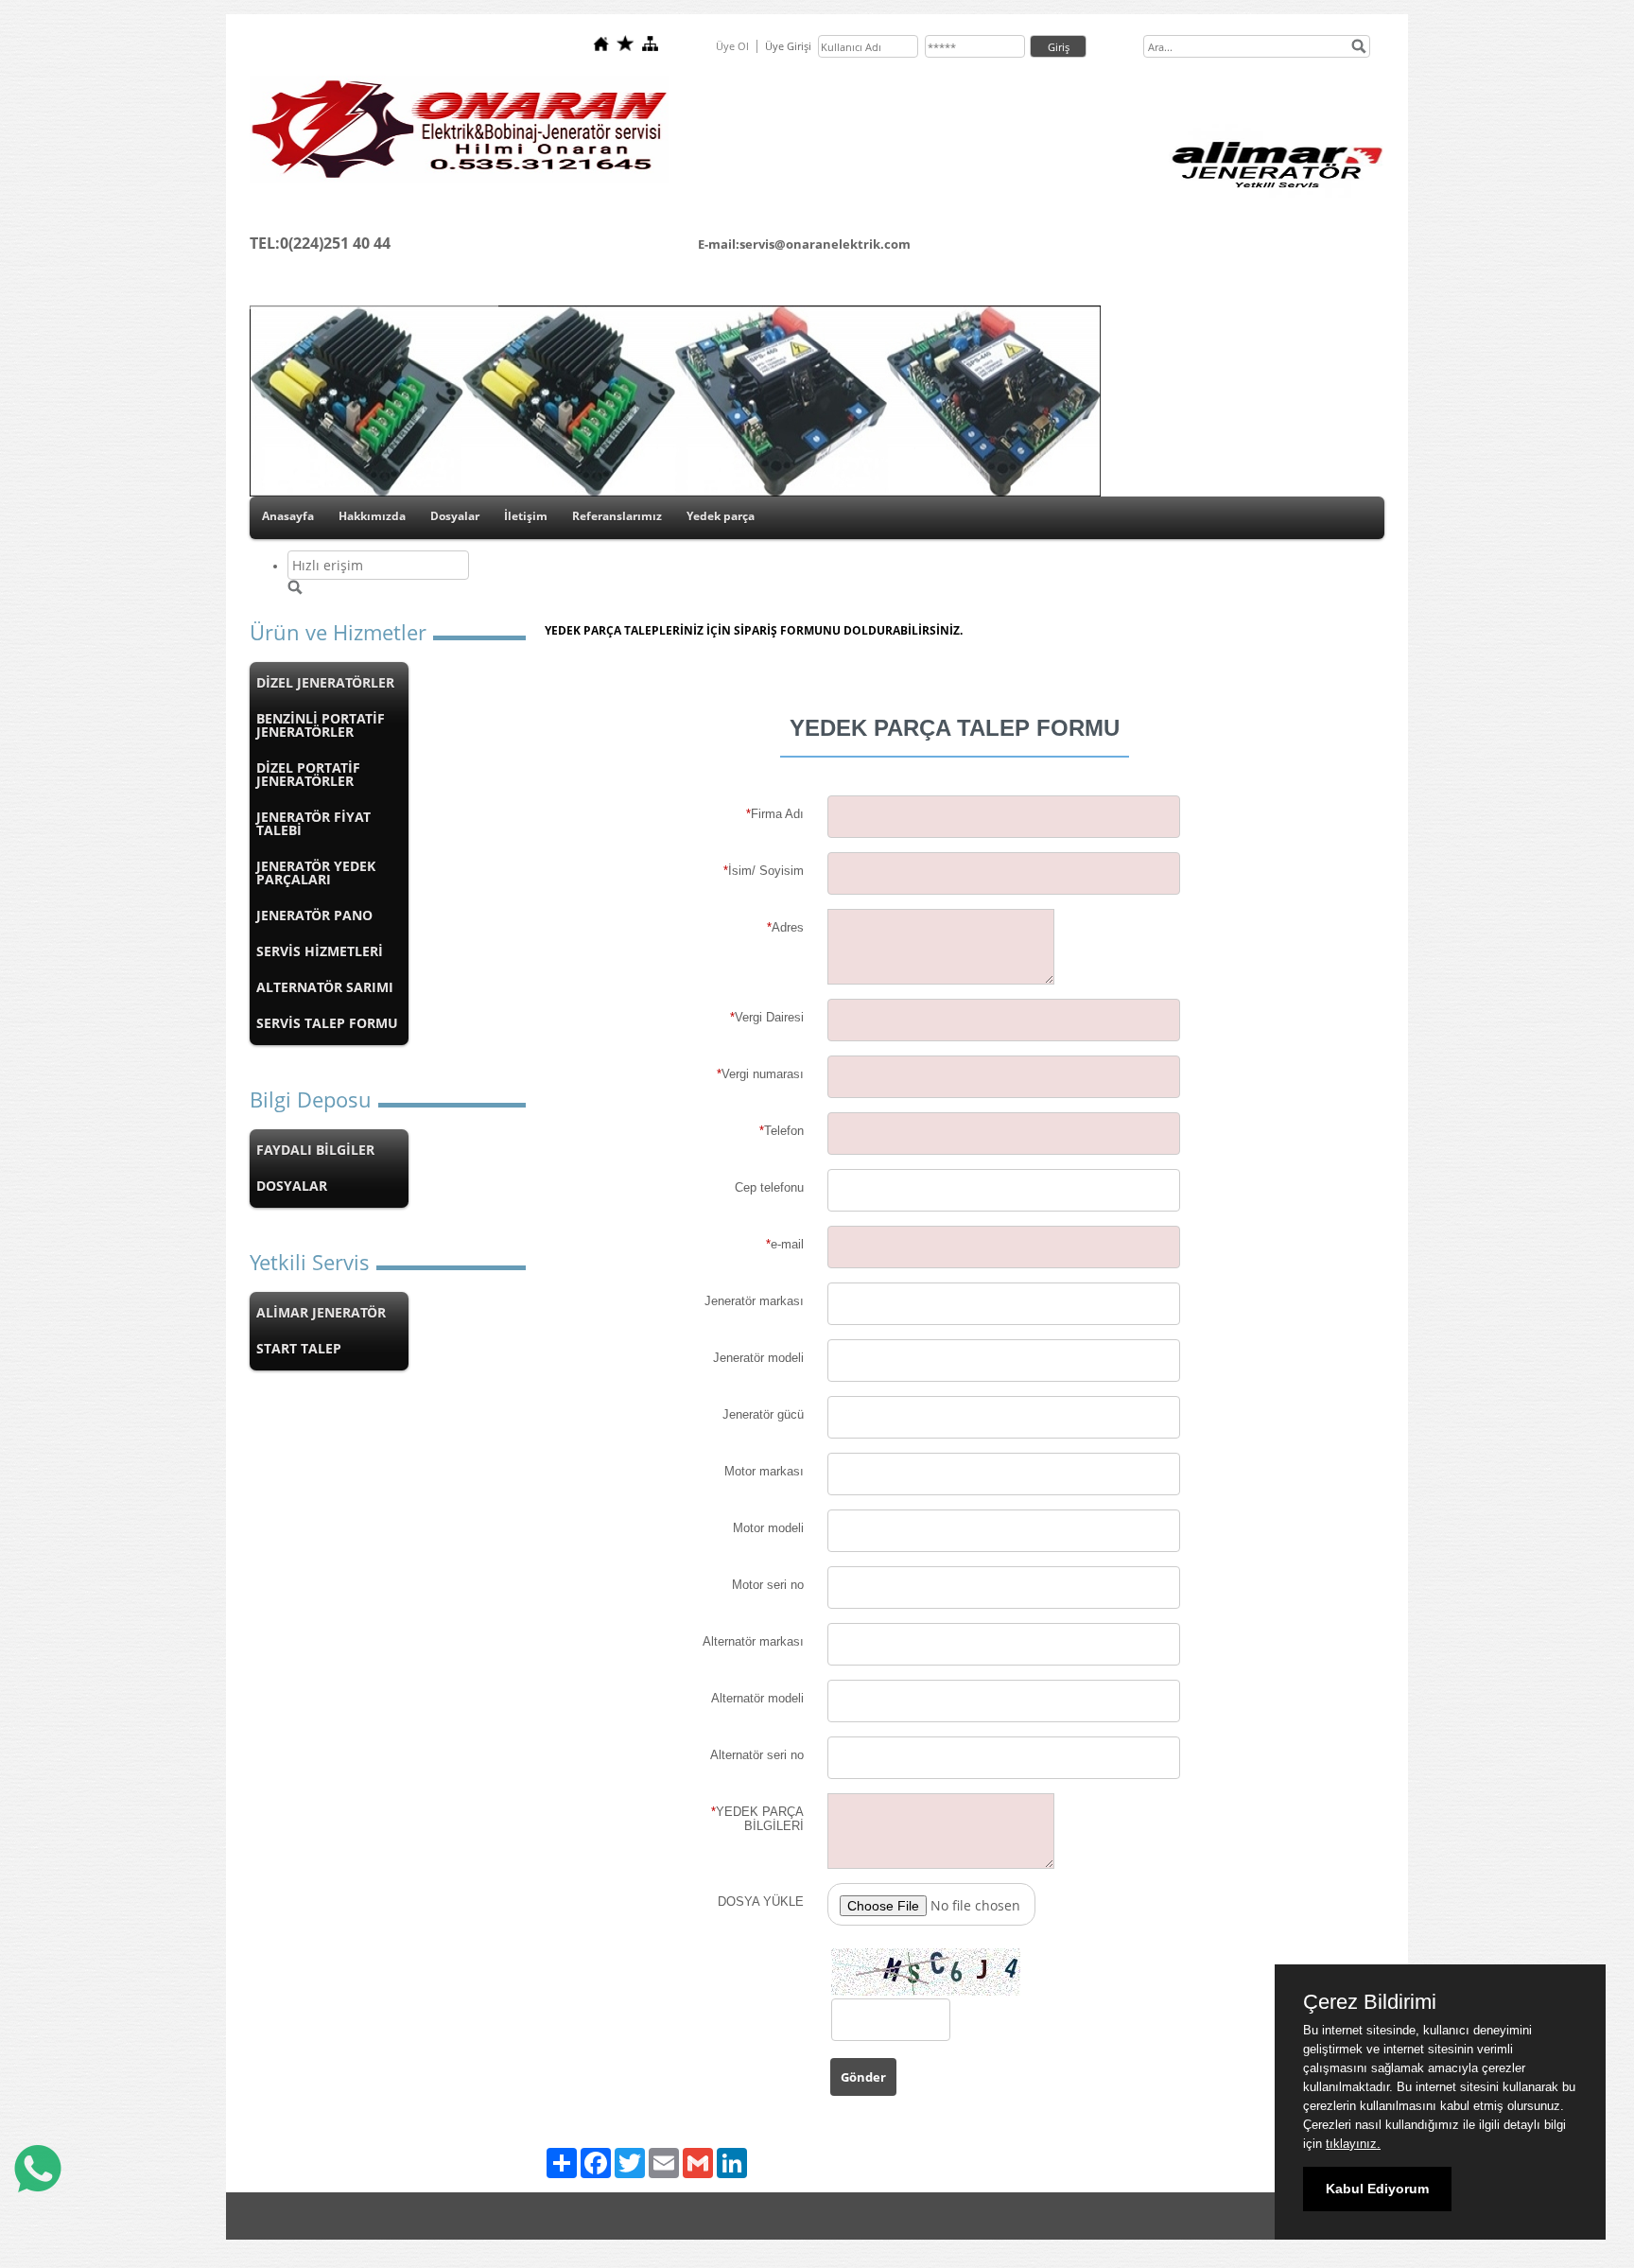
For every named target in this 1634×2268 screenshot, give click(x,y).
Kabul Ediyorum (1377, 2189)
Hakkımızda (372, 516)
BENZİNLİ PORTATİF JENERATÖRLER (321, 725)
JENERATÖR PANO (314, 915)
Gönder (863, 2077)
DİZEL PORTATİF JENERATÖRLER (308, 774)
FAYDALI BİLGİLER (315, 1150)
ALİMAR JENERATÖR (321, 1312)
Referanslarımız (617, 516)
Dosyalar (455, 516)
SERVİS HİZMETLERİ (320, 951)
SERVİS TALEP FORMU (327, 1023)
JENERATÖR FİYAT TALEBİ (313, 823)
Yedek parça (721, 516)
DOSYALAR (292, 1186)
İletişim (526, 516)
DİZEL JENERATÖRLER (325, 682)
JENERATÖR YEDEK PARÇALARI (316, 872)
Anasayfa (288, 516)
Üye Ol (732, 46)
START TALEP (299, 1348)
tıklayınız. (1353, 2144)
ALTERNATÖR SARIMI (325, 987)
